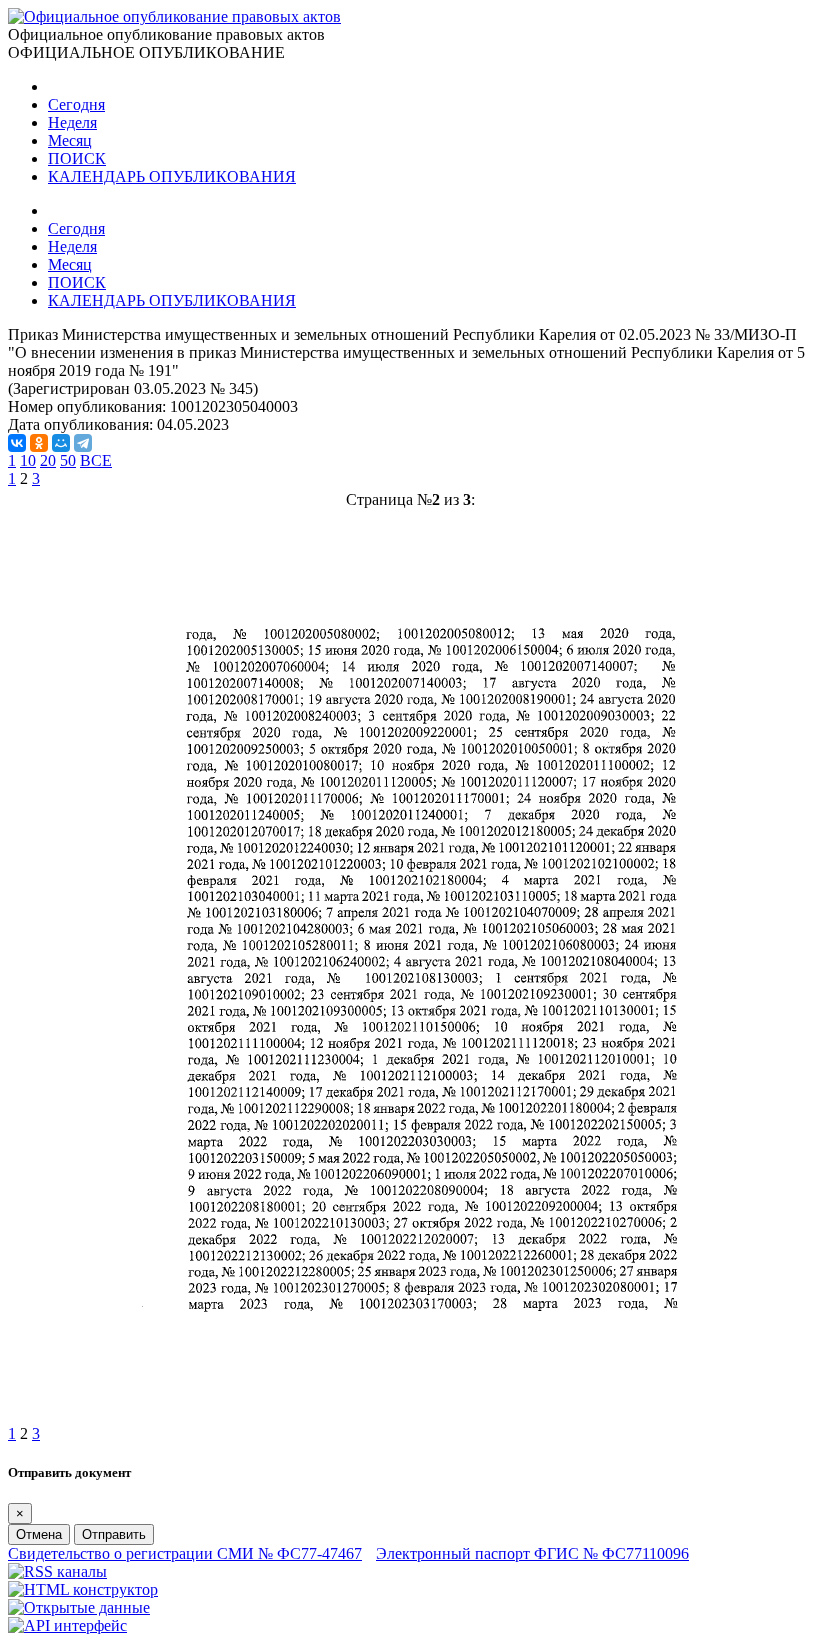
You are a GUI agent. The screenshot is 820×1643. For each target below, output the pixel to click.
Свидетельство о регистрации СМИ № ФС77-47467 (185, 1553)
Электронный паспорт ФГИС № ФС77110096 (532, 1553)
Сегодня (76, 104)
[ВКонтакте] (17, 443)
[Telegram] (83, 443)
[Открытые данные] (79, 1607)
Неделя (72, 122)
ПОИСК (77, 158)
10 (28, 460)
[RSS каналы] (57, 1571)
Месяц (70, 140)
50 (68, 460)
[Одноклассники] (39, 443)
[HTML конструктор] (83, 1589)
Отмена (39, 1534)
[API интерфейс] (67, 1625)
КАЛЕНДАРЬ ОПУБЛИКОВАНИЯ (172, 176)
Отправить (114, 1534)
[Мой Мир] (61, 443)
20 (48, 460)
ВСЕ (96, 460)
